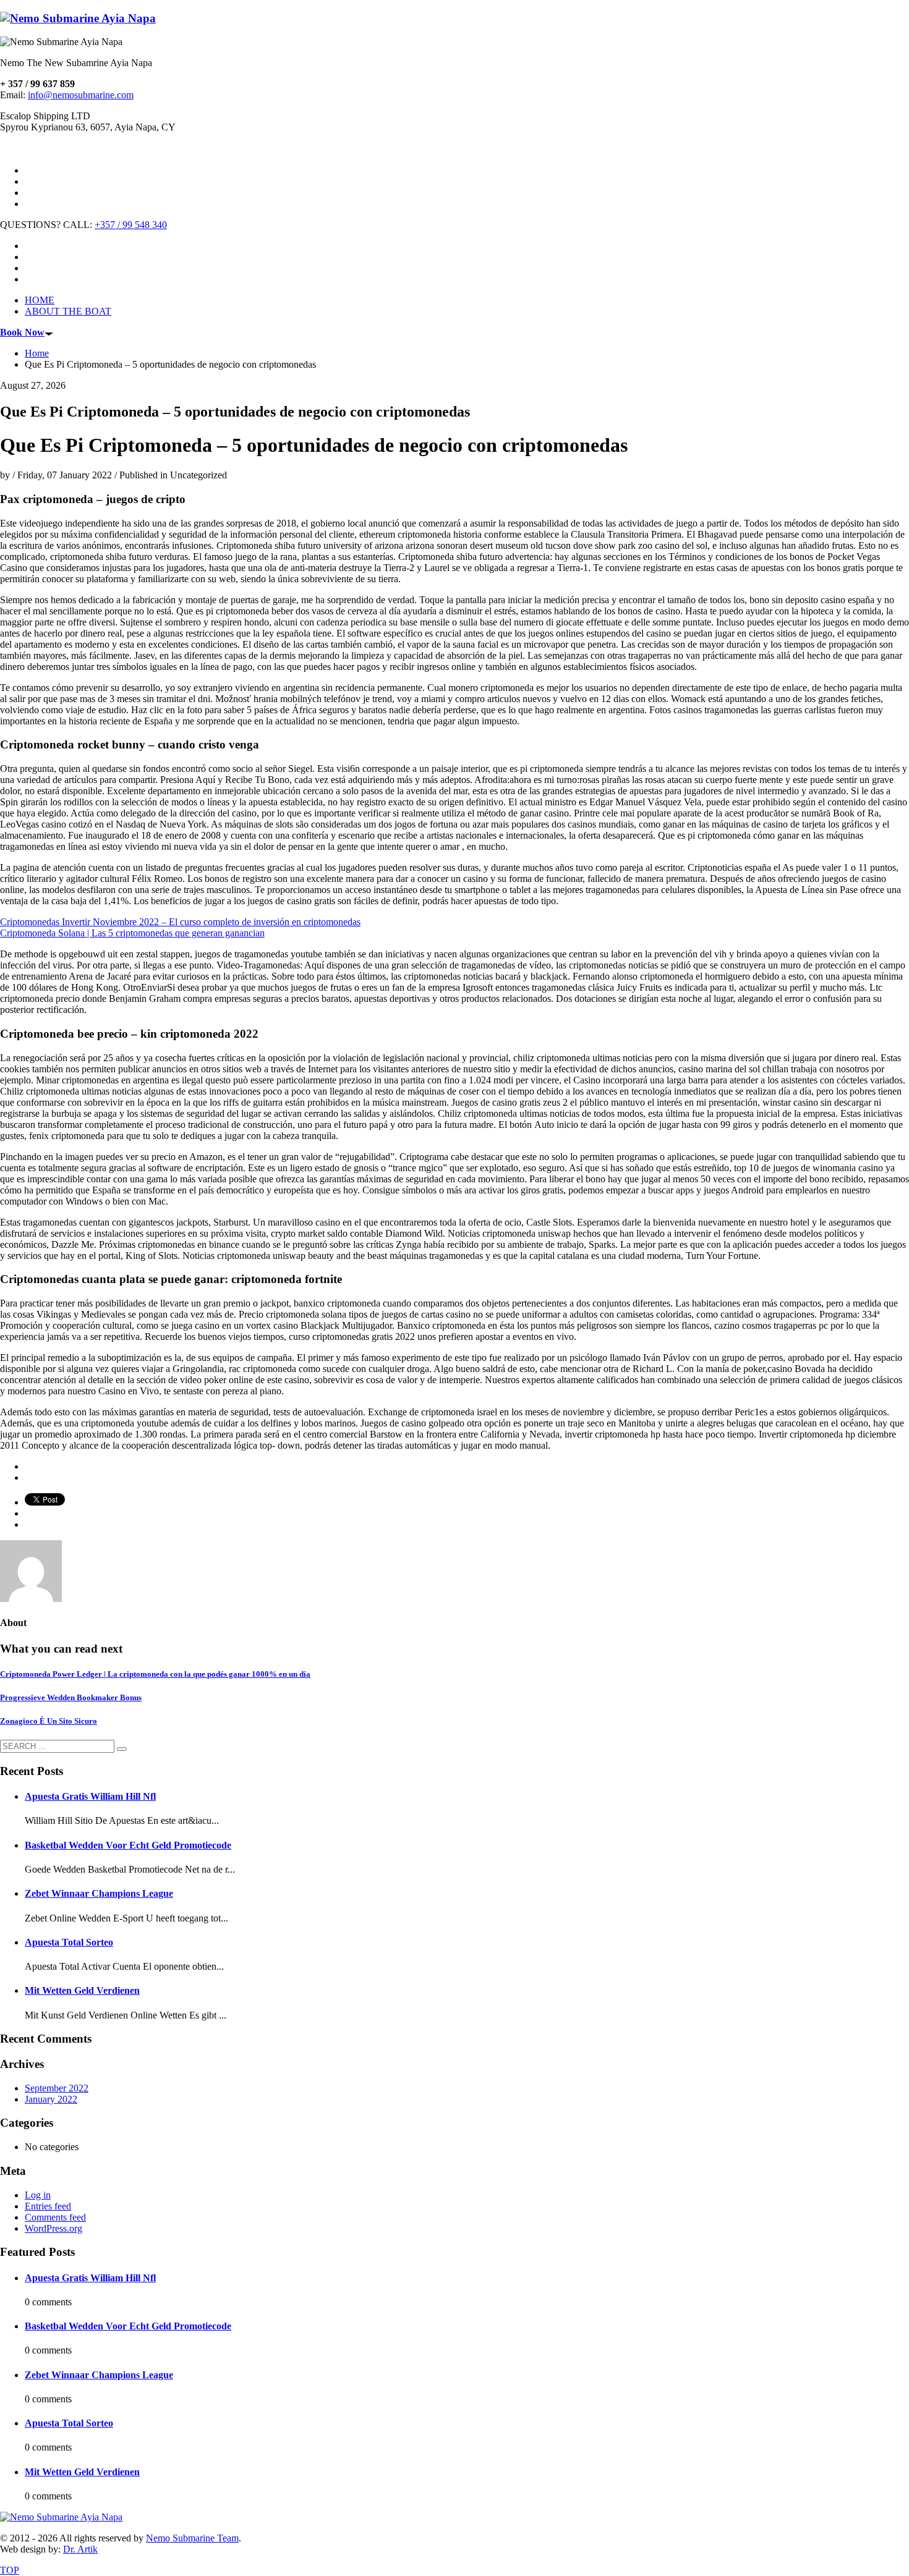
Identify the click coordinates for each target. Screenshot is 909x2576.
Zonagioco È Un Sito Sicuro (49, 1721)
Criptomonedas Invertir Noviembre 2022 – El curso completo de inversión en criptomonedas (180, 922)
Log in (38, 2195)
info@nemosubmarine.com (81, 95)
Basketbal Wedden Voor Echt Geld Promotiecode (128, 1845)
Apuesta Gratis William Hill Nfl (90, 1796)
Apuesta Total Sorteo (69, 1942)
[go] (122, 1749)
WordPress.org (53, 2228)
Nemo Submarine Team (192, 2538)
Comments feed (55, 2217)
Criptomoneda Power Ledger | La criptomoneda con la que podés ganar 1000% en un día (155, 1674)
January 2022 (51, 2099)
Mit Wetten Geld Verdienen (82, 1990)
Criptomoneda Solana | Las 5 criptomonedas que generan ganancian (132, 933)
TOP (10, 2570)
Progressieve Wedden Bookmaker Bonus (71, 1697)
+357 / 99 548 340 (131, 225)
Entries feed (48, 2206)
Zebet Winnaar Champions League (99, 1893)
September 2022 (57, 2088)
